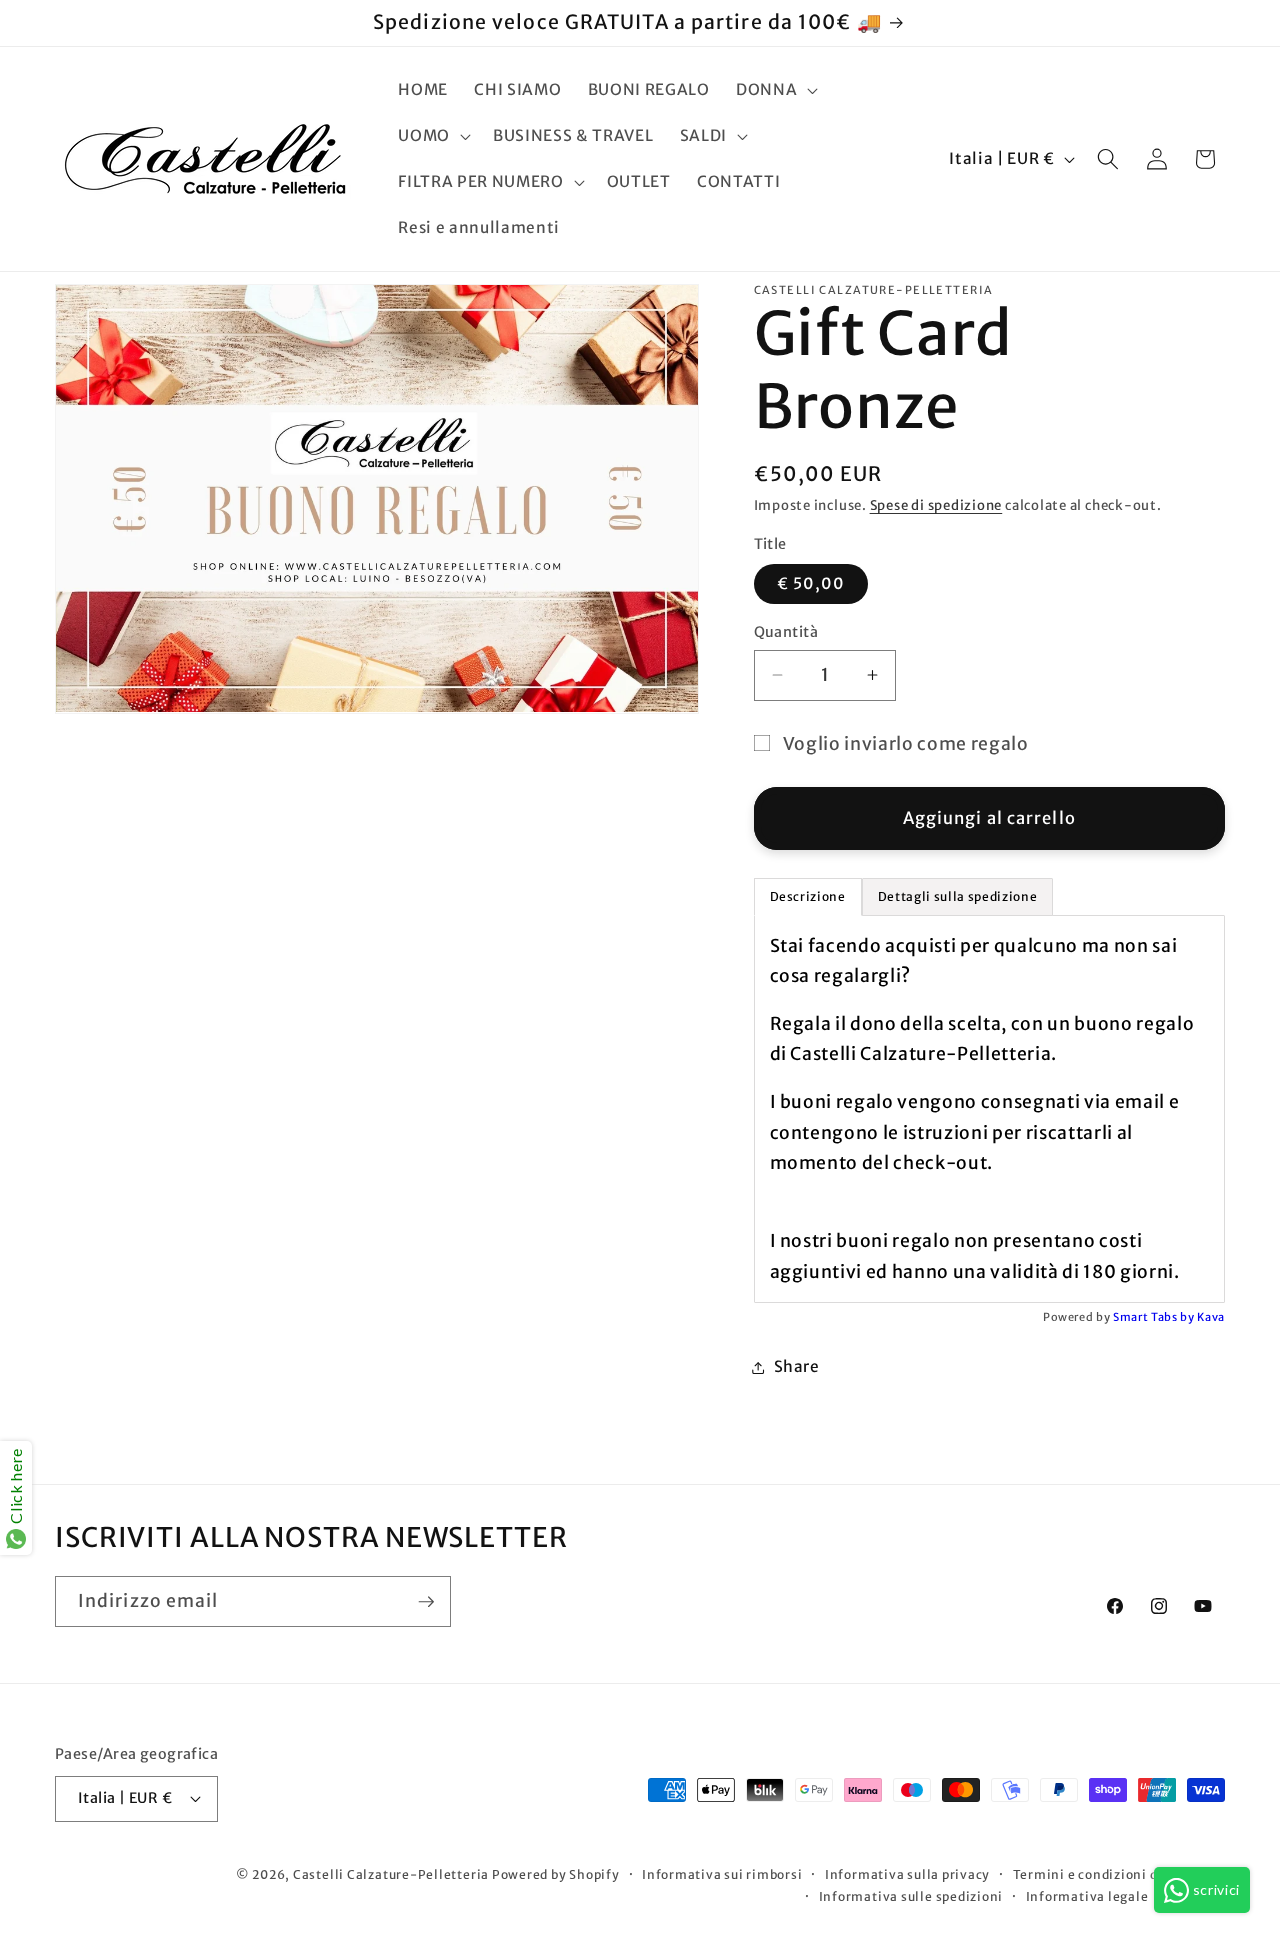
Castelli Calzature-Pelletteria (391, 1874)
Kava (1211, 1317)
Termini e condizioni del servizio (1119, 1874)
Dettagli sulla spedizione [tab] (958, 895)
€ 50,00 (811, 583)
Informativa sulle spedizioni (911, 1895)
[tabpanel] (990, 1108)
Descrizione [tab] (808, 895)
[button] (775, 90)
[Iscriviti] (426, 1602)
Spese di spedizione (936, 505)
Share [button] (797, 1366)
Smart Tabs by (1155, 1317)
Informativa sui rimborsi (722, 1874)
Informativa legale (1087, 1895)
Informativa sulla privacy (907, 1874)
